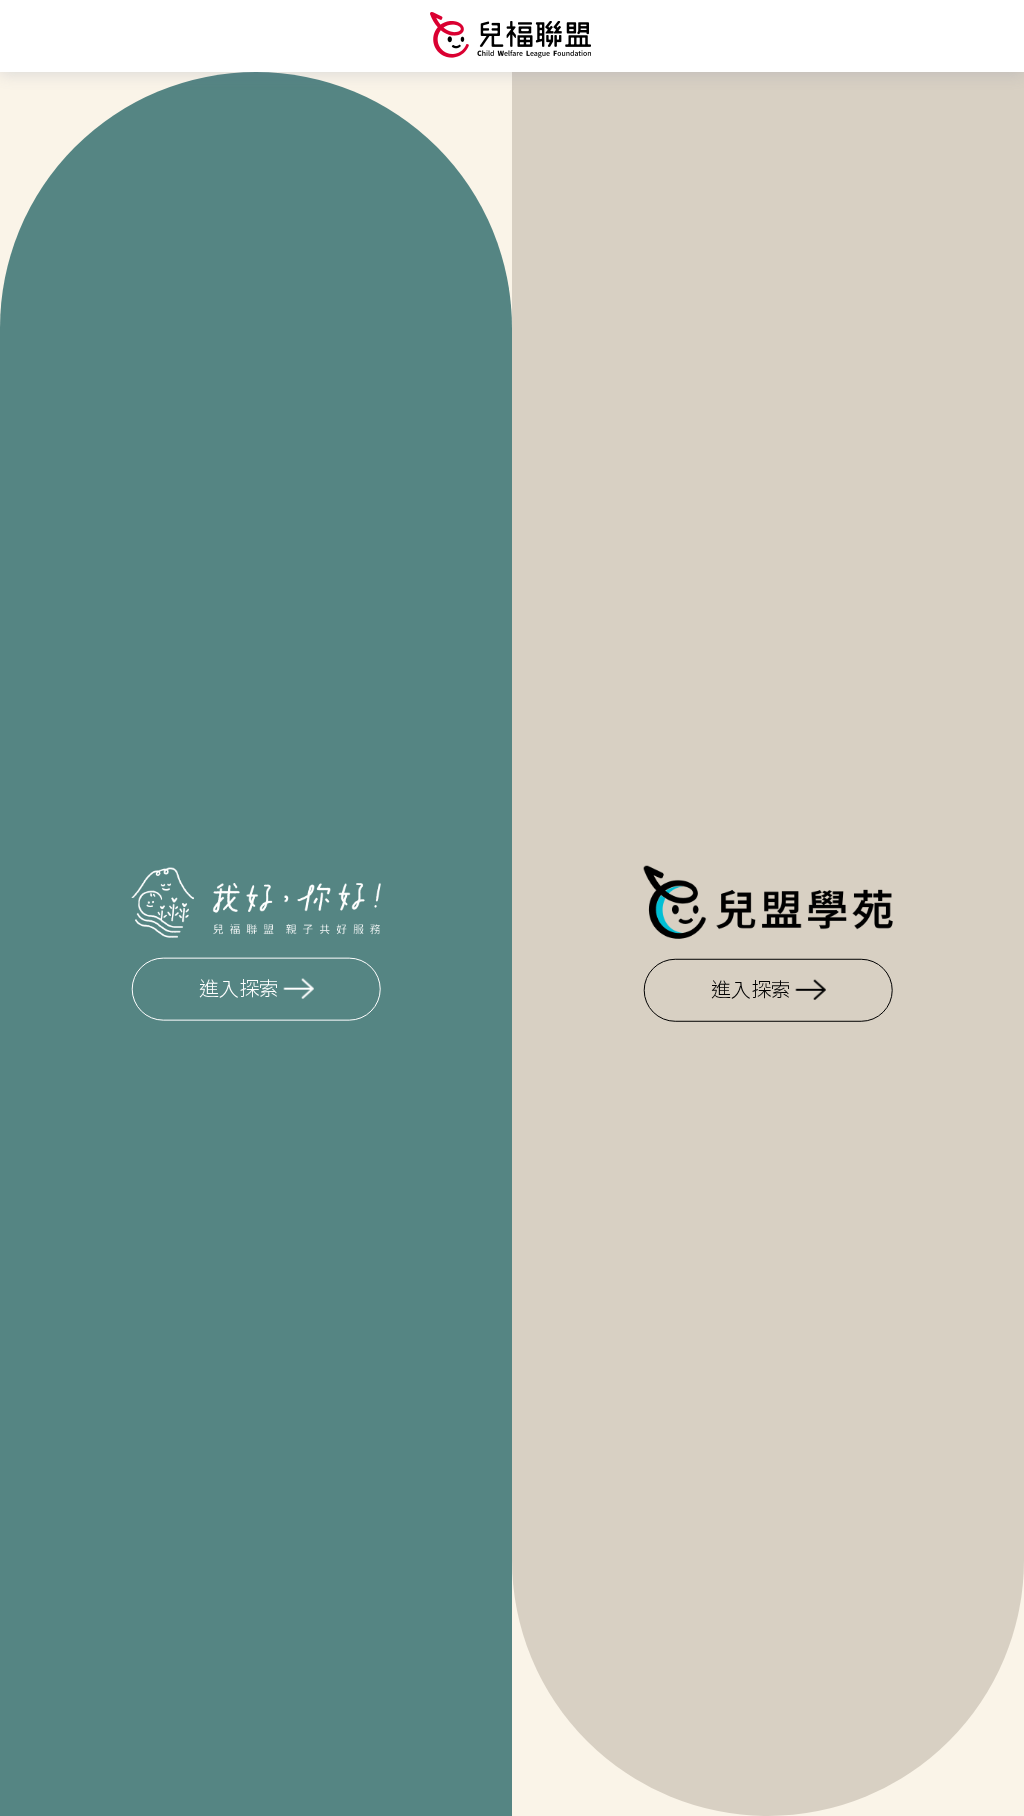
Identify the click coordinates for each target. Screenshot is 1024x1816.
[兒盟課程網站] (512, 35)
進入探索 (239, 990)
